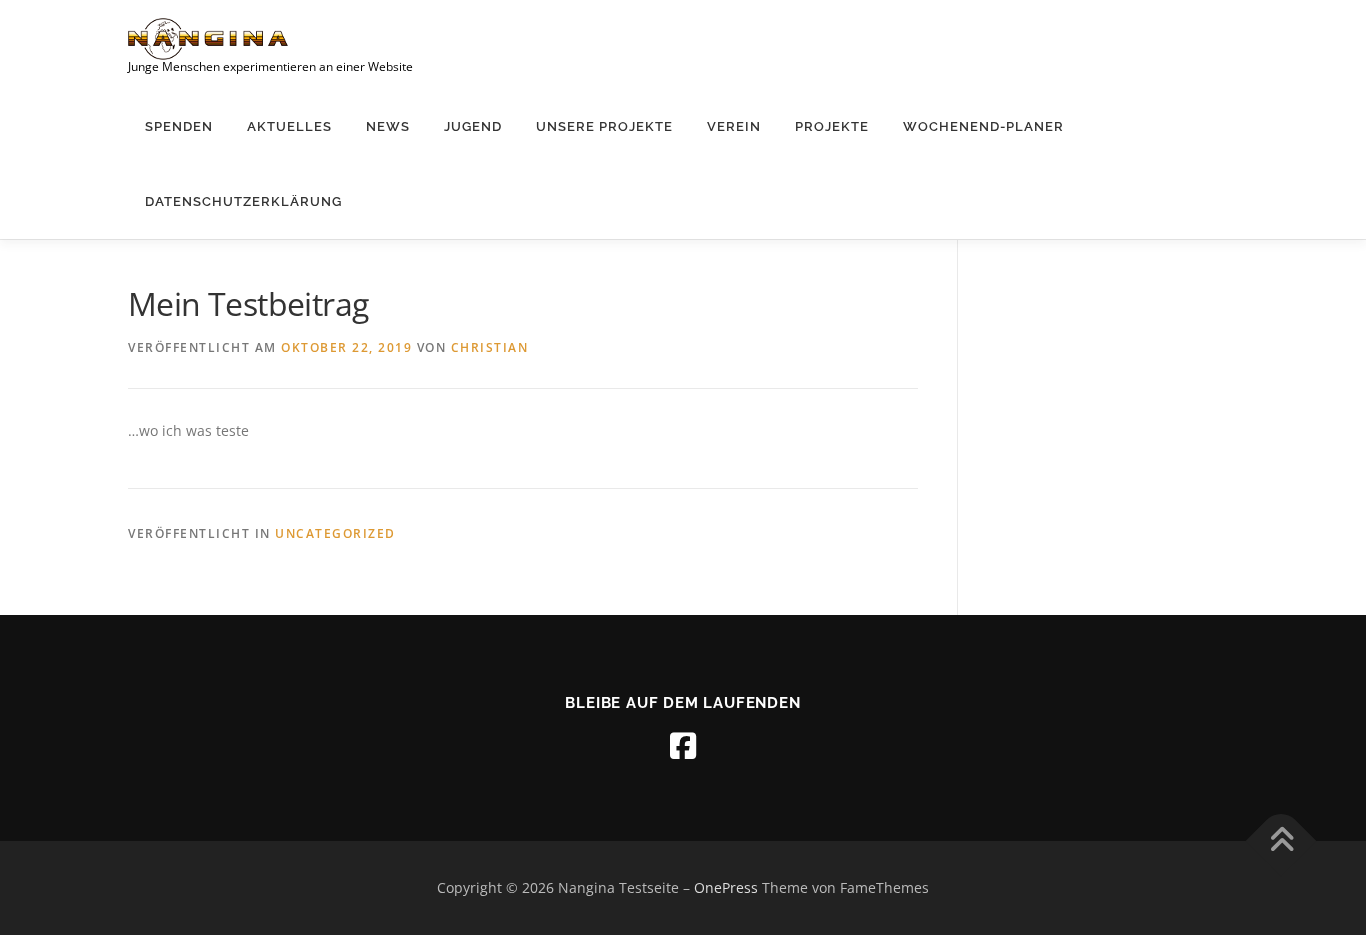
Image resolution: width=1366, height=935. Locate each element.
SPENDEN (179, 126)
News (388, 126)
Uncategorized (335, 533)
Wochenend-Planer (983, 126)
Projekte (832, 126)
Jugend (473, 126)
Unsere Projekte (604, 126)
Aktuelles (289, 126)
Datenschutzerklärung (243, 201)
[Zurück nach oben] (1281, 841)
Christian (490, 347)
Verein (734, 126)
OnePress (726, 887)
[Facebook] (683, 746)
